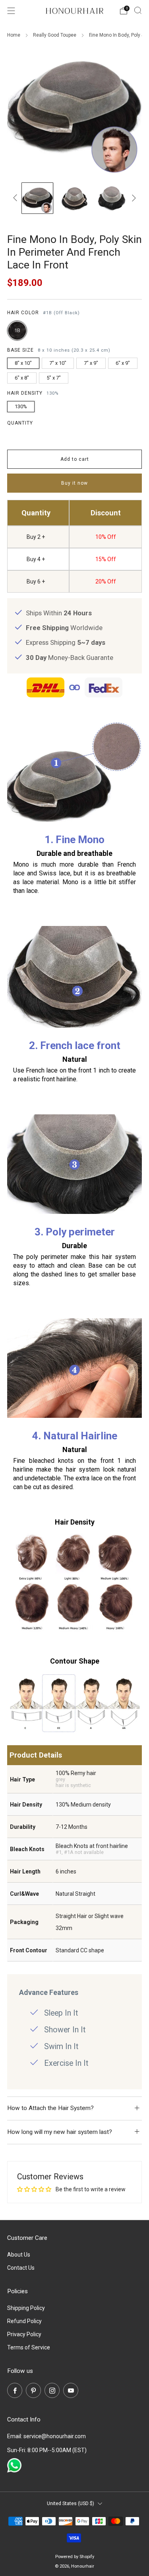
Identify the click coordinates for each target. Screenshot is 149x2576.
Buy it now (74, 483)
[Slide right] (133, 198)
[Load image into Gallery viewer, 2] (74, 198)
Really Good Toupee (55, 35)
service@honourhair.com (55, 2436)
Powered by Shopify (75, 2557)
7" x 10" (58, 363)
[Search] (138, 10)
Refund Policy (24, 2321)
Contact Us (21, 2268)
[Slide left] (16, 198)
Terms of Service (29, 2347)
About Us (19, 2255)
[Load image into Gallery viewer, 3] (111, 198)
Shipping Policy (26, 2308)
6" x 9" (123, 363)
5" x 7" (54, 378)
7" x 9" (91, 363)
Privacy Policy (24, 2334)
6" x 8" (22, 378)
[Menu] (11, 11)
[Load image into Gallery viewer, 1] (37, 198)
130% (21, 406)
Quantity (20, 423)
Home (14, 35)
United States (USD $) (71, 2503)
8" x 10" (23, 363)
